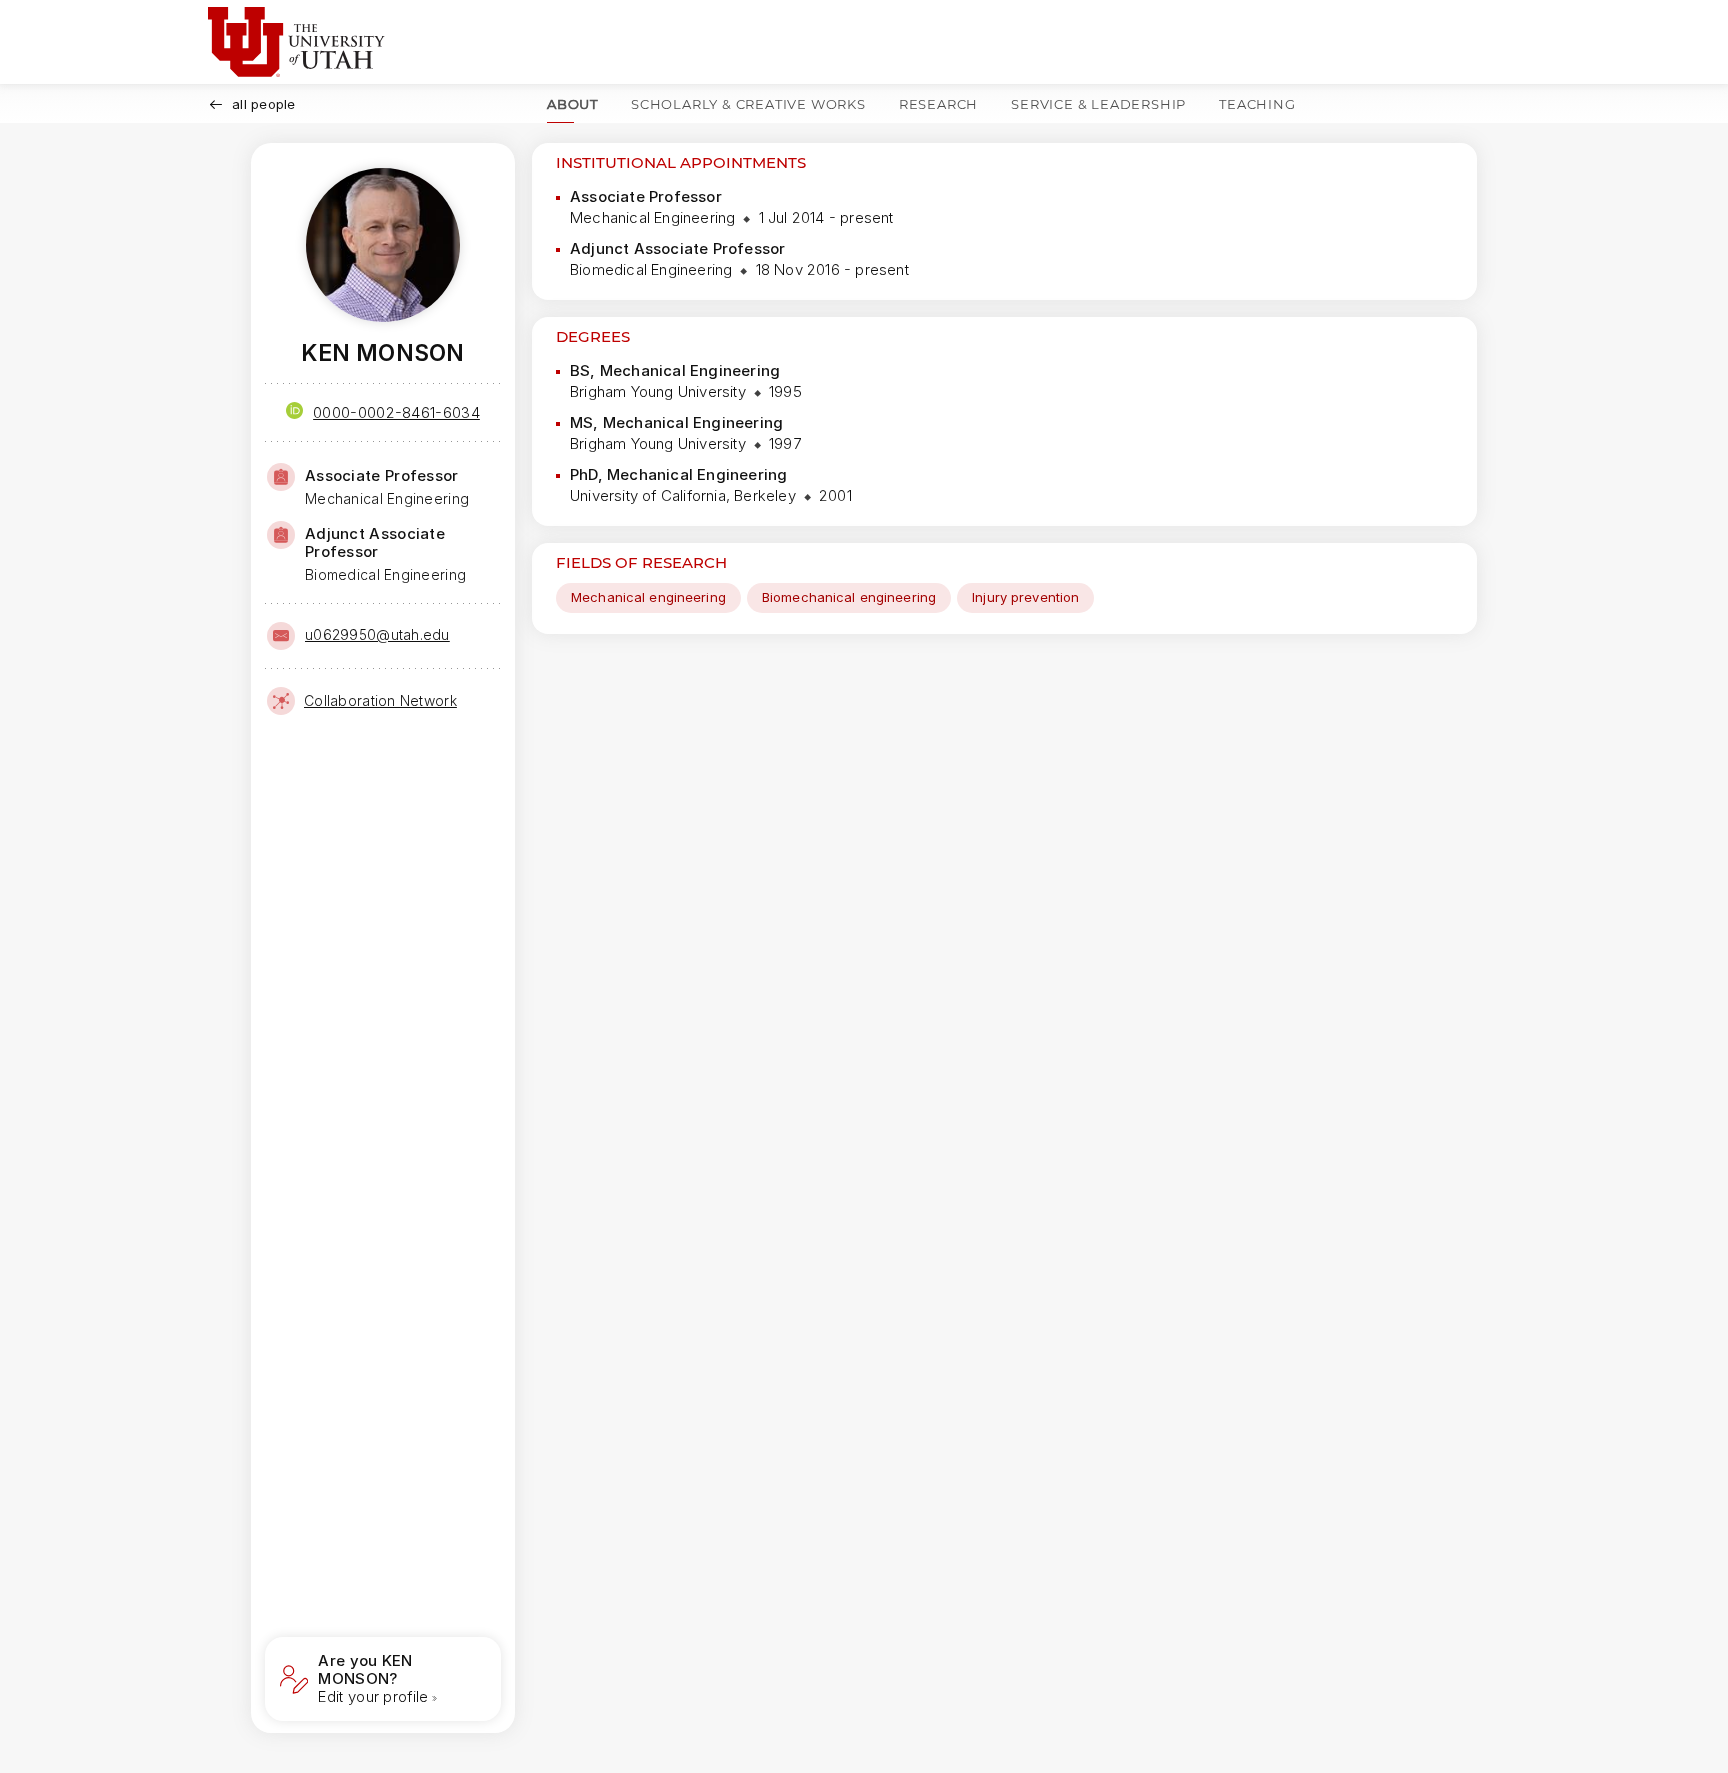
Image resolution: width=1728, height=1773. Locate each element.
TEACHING (1257, 104)
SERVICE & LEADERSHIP (1098, 104)
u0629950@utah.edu (377, 634)
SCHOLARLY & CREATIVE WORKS (748, 104)
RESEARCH (938, 104)
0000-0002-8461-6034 (396, 412)
